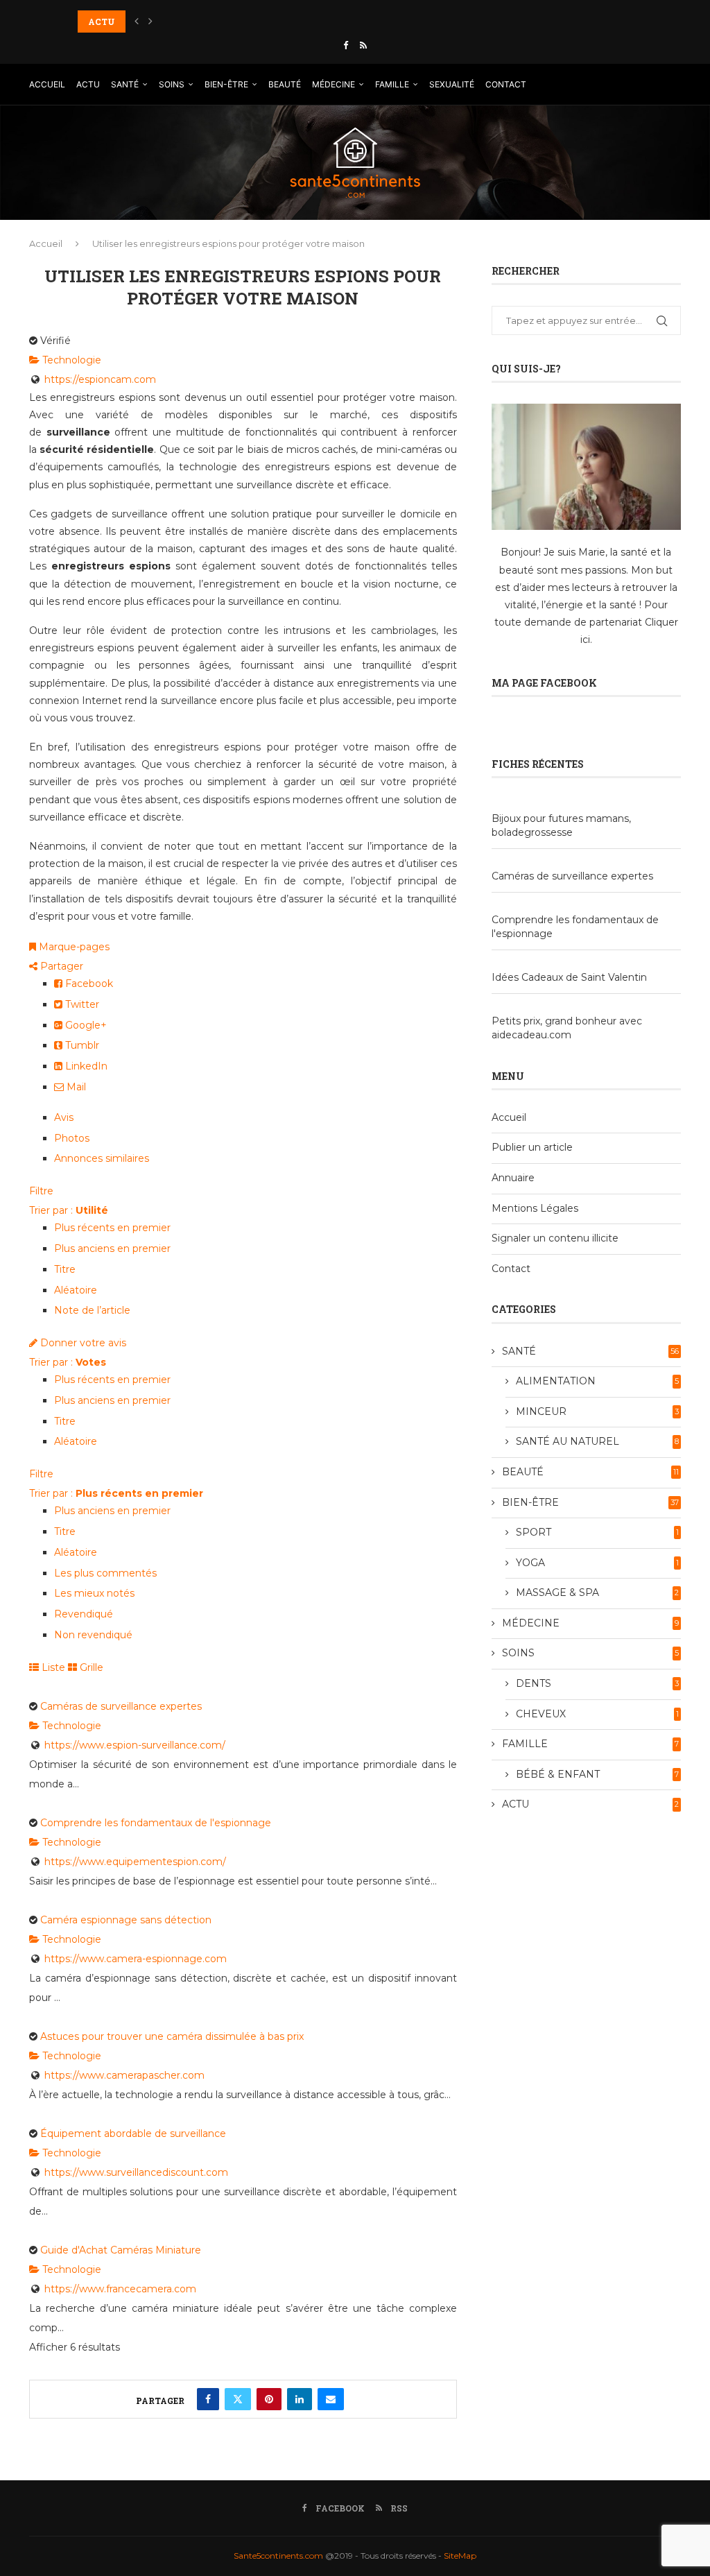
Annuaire (513, 1178)
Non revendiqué (93, 1635)
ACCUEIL (47, 84)
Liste (52, 1667)
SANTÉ (125, 84)
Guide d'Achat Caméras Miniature (121, 2250)
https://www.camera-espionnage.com (136, 1959)
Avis (64, 1117)
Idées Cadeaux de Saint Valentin (569, 977)
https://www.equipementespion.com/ (135, 1862)
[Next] (150, 22)
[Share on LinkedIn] (300, 2399)
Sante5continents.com (278, 2556)
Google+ (85, 1025)
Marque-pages (73, 947)
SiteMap (460, 2556)
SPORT (597, 1532)
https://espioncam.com (100, 379)
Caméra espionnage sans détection (126, 1920)
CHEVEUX (597, 1714)
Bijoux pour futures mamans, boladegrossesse (561, 825)
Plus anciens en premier (112, 1248)
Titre (65, 1269)
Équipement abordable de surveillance (133, 2133)
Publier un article (532, 1147)
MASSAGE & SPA (597, 1592)
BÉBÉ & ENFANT (597, 1774)
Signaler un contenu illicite (555, 1238)
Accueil (46, 243)
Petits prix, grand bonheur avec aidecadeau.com (567, 1028)
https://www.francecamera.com (120, 2289)
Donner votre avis (82, 1343)
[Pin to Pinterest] (269, 2399)
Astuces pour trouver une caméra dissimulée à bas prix (172, 2036)
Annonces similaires (102, 1158)
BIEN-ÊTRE (226, 84)
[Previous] (137, 22)
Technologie (70, 360)
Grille (90, 1667)
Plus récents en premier (112, 1228)
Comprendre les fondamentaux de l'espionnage (156, 1823)
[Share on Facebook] (208, 2399)
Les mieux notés (94, 1593)
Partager (60, 966)
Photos (72, 1138)
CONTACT (506, 84)
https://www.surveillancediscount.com (136, 2172)
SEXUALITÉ (452, 84)
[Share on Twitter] (238, 2399)
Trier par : (69, 1210)
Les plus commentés (105, 1573)
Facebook (88, 984)
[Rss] (363, 45)
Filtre (41, 1191)
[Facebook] (346, 45)
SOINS (172, 84)
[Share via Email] (331, 2399)
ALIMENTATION (597, 1381)
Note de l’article (92, 1310)
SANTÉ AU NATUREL (597, 1441)
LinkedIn (85, 1066)
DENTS (597, 1683)
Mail (75, 1087)
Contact (511, 1269)
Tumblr (81, 1045)
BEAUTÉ (285, 84)
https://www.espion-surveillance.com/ (135, 1745)
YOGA (597, 1563)
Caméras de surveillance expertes (121, 1706)
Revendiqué (84, 1614)
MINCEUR (597, 1411)
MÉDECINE (334, 84)
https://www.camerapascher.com (124, 2075)
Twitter (81, 1004)
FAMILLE (392, 84)
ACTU (88, 84)
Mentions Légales (535, 1208)
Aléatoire (76, 1290)
